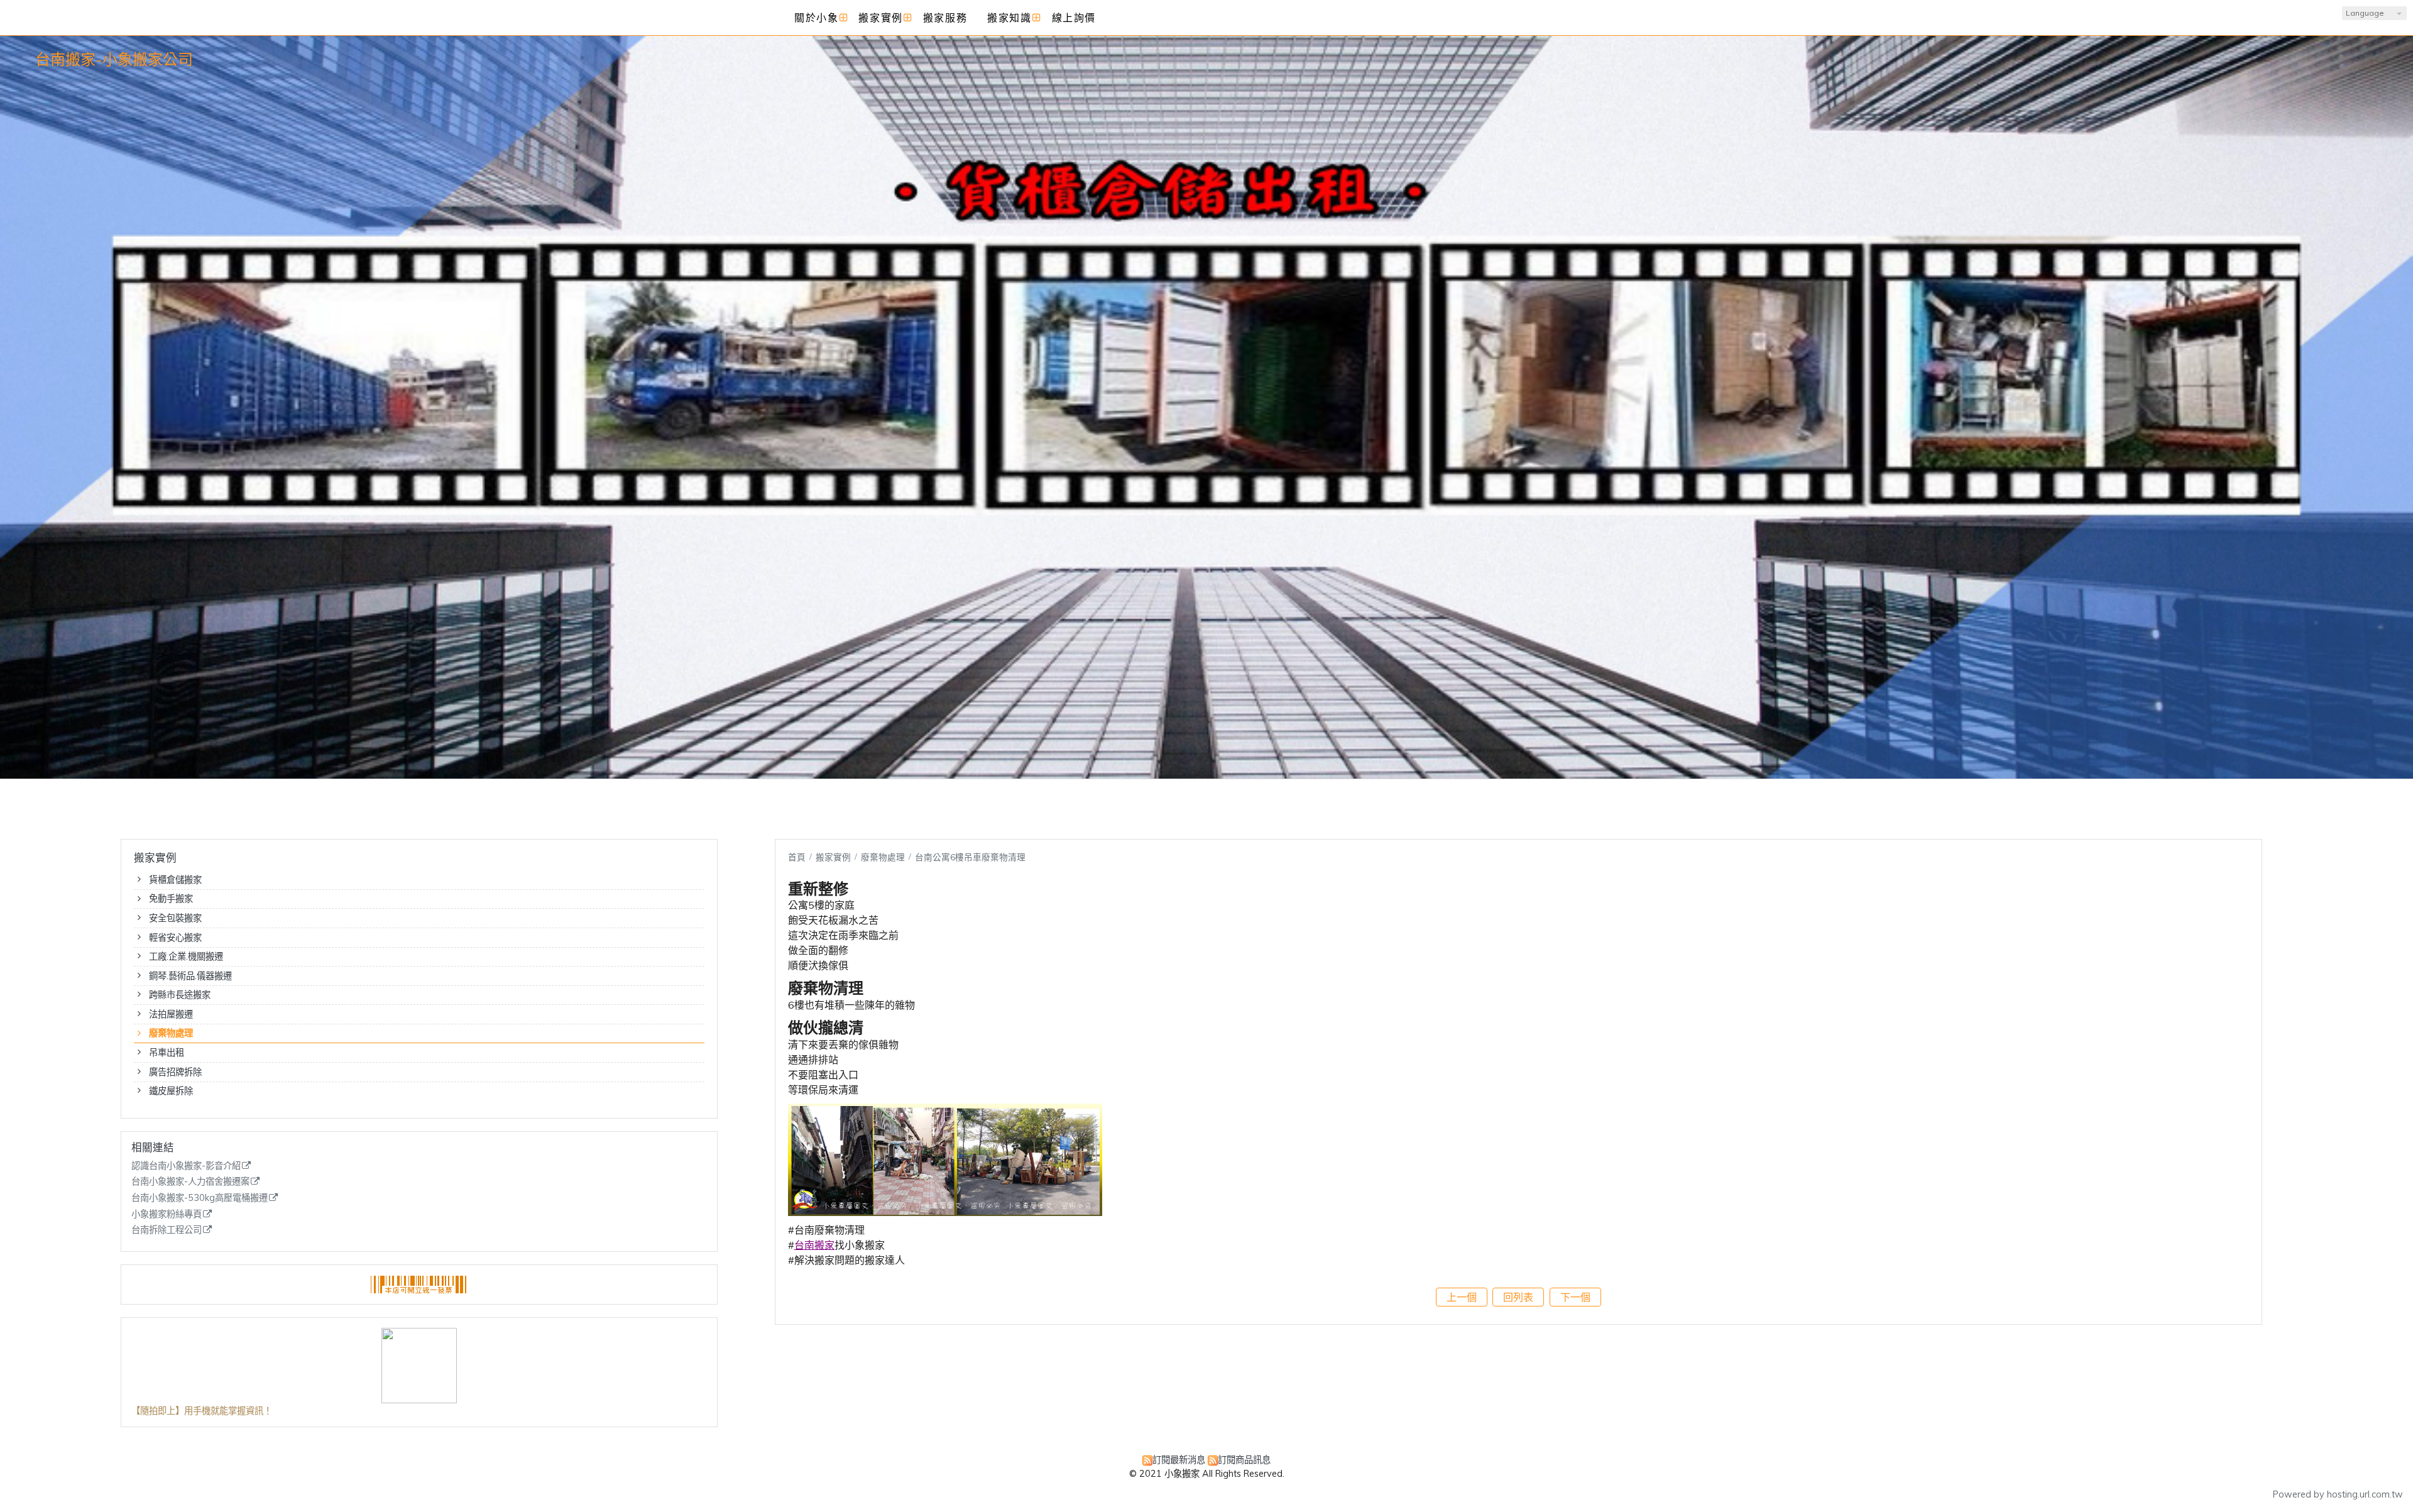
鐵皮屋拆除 (171, 1091)
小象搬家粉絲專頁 (167, 1214)
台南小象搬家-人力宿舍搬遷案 (190, 1182)
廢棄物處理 (171, 1033)
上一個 (1462, 1297)
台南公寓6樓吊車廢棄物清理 (970, 857)
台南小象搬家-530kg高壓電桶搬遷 (200, 1198)
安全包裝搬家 (175, 918)
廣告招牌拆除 (175, 1072)
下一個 (1575, 1297)
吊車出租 (167, 1053)
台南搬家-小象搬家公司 (114, 59)
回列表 (1518, 1297)
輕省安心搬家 (175, 938)
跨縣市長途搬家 (180, 995)
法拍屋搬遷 (171, 1014)
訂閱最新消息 (1179, 1460)
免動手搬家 (171, 899)
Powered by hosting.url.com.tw (2338, 1494)
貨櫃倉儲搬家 (175, 880)
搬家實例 (834, 857)
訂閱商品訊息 (1244, 1460)
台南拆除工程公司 (167, 1230)
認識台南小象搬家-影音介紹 (186, 1166)
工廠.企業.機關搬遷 (186, 956)
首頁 (797, 857)
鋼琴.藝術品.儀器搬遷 (190, 976)
